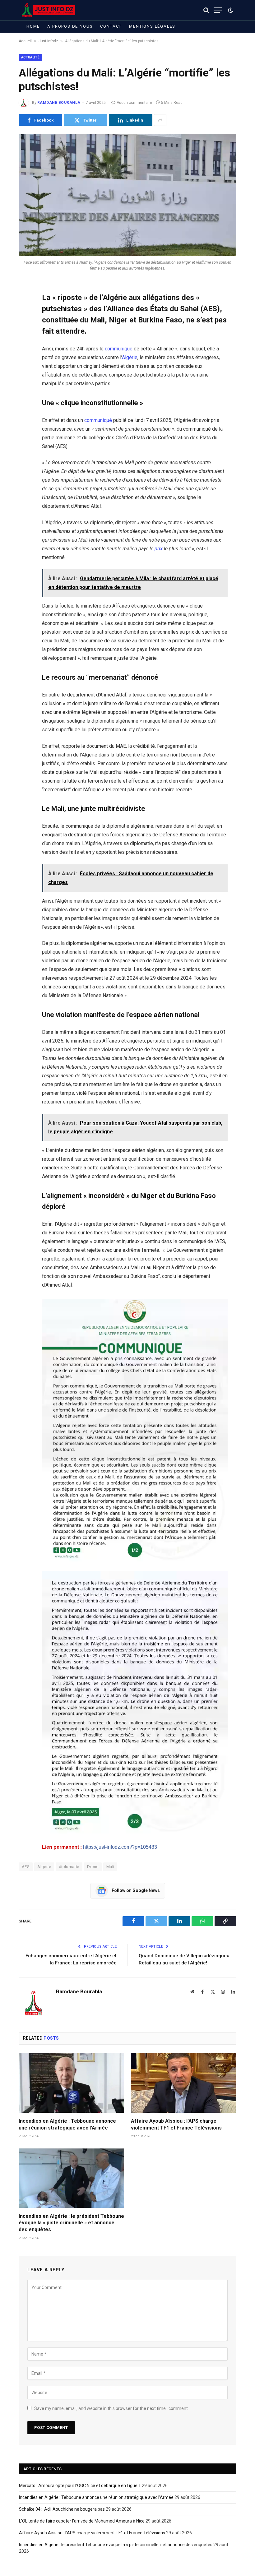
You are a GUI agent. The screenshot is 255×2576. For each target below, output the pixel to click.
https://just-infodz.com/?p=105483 (120, 1847)
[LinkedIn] (25, 335)
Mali (110, 1867)
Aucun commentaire (134, 103)
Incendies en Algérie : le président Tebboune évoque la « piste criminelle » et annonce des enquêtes (71, 2223)
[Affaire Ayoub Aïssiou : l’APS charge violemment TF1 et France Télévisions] (184, 2083)
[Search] (206, 10)
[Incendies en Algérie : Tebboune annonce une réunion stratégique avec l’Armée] (71, 2083)
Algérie (130, 357)
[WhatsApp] (25, 382)
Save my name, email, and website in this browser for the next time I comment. (111, 2408)
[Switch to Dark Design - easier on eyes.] (230, 10)
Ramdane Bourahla (59, 103)
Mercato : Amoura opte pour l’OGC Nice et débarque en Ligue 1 (80, 2486)
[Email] (25, 366)
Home (33, 26)
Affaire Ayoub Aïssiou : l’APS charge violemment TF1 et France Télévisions (176, 2124)
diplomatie (69, 1867)
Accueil (25, 41)
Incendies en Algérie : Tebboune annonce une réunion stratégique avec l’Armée (67, 2124)
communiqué (119, 349)
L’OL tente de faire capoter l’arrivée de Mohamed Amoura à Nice (82, 2521)
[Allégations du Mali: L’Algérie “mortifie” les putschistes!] (127, 195)
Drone (93, 1867)
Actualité (30, 57)
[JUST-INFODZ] (49, 10)
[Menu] (218, 10)
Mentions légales (152, 26)
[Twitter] (25, 319)
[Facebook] (25, 303)
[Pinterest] (25, 350)
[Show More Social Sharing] (160, 120)
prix (159, 549)
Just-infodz (48, 41)
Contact (111, 26)
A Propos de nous (70, 26)
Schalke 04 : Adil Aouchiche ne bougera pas (62, 2509)
